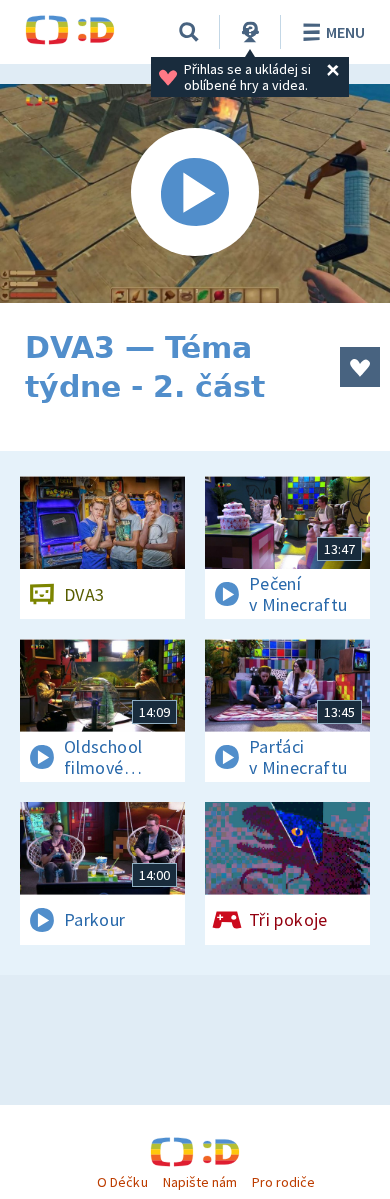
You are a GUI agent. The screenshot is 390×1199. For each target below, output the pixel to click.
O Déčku (122, 1182)
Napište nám (200, 1182)
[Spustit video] (195, 193)
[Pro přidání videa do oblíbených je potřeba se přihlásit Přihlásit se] (360, 367)
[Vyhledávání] (189, 32)
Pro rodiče (283, 1182)
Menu (345, 32)
